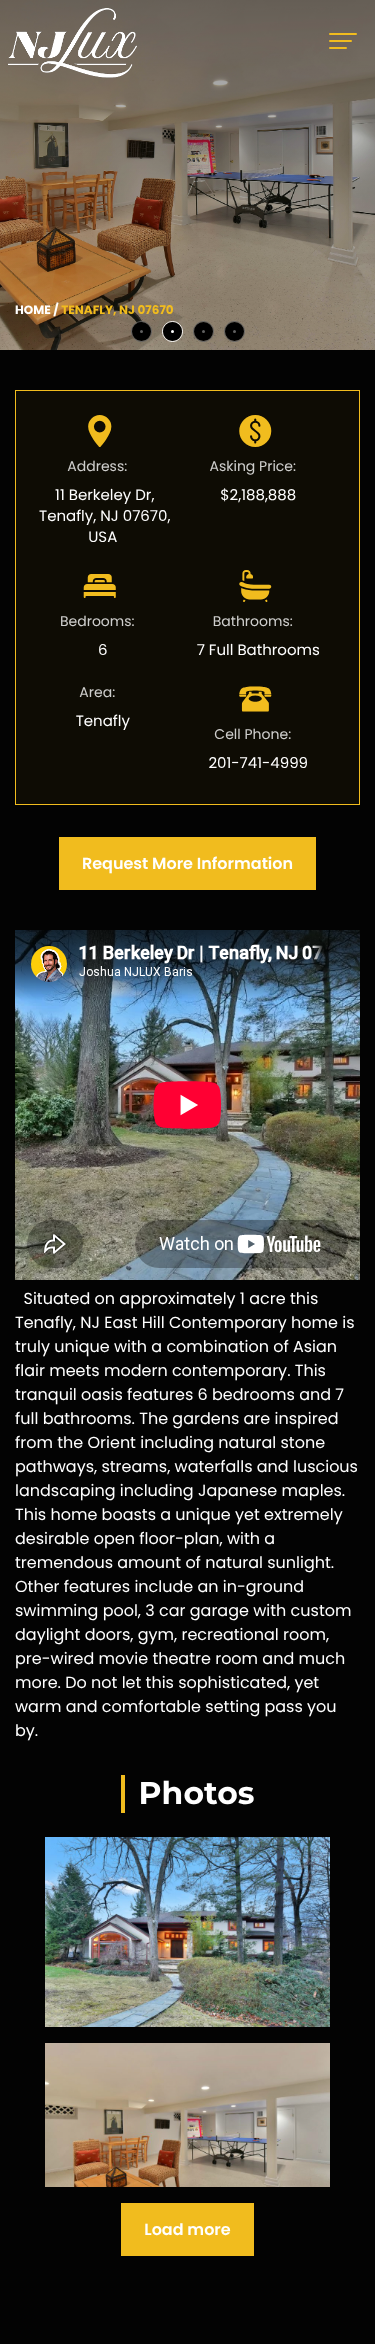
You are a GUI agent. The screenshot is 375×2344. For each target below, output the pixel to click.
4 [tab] (234, 331)
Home (33, 310)
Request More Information (187, 863)
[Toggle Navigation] (348, 43)
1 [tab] (141, 331)
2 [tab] (172, 331)
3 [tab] (203, 331)
